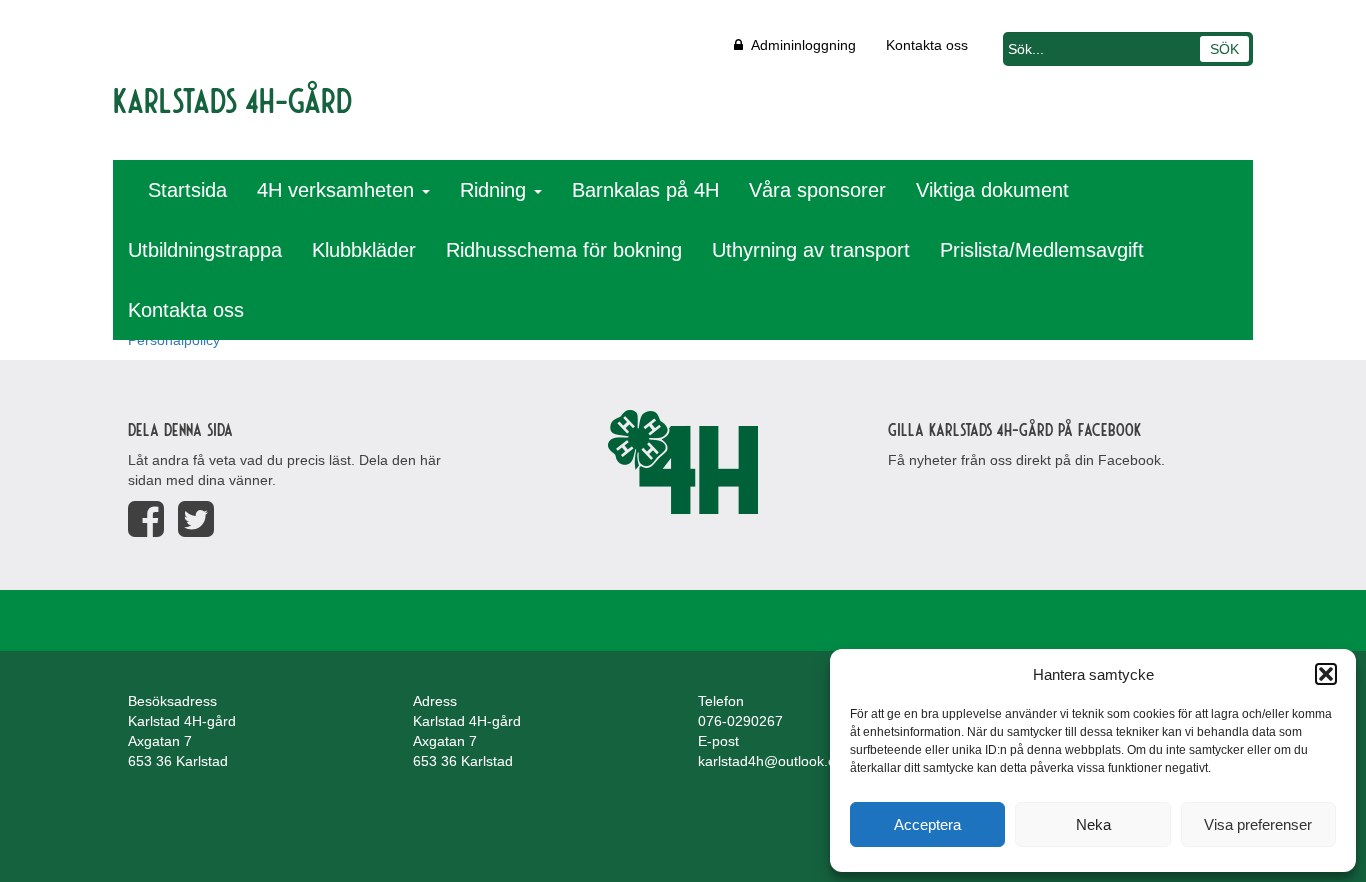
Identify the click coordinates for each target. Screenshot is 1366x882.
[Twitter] (196, 519)
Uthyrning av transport (811, 250)
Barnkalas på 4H (645, 190)
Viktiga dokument (992, 190)
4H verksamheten (338, 190)
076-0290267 (740, 721)
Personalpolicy (174, 340)
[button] (1326, 674)
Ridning (496, 190)
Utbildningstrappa (205, 250)
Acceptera (927, 824)
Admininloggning (799, 45)
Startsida (187, 190)
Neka (1093, 824)
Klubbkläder (364, 250)
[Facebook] (146, 519)
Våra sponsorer (817, 190)
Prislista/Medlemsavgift (1042, 250)
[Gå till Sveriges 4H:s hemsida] (683, 462)
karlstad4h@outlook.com (776, 761)
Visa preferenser (1258, 824)
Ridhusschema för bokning (564, 250)
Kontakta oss (927, 45)
